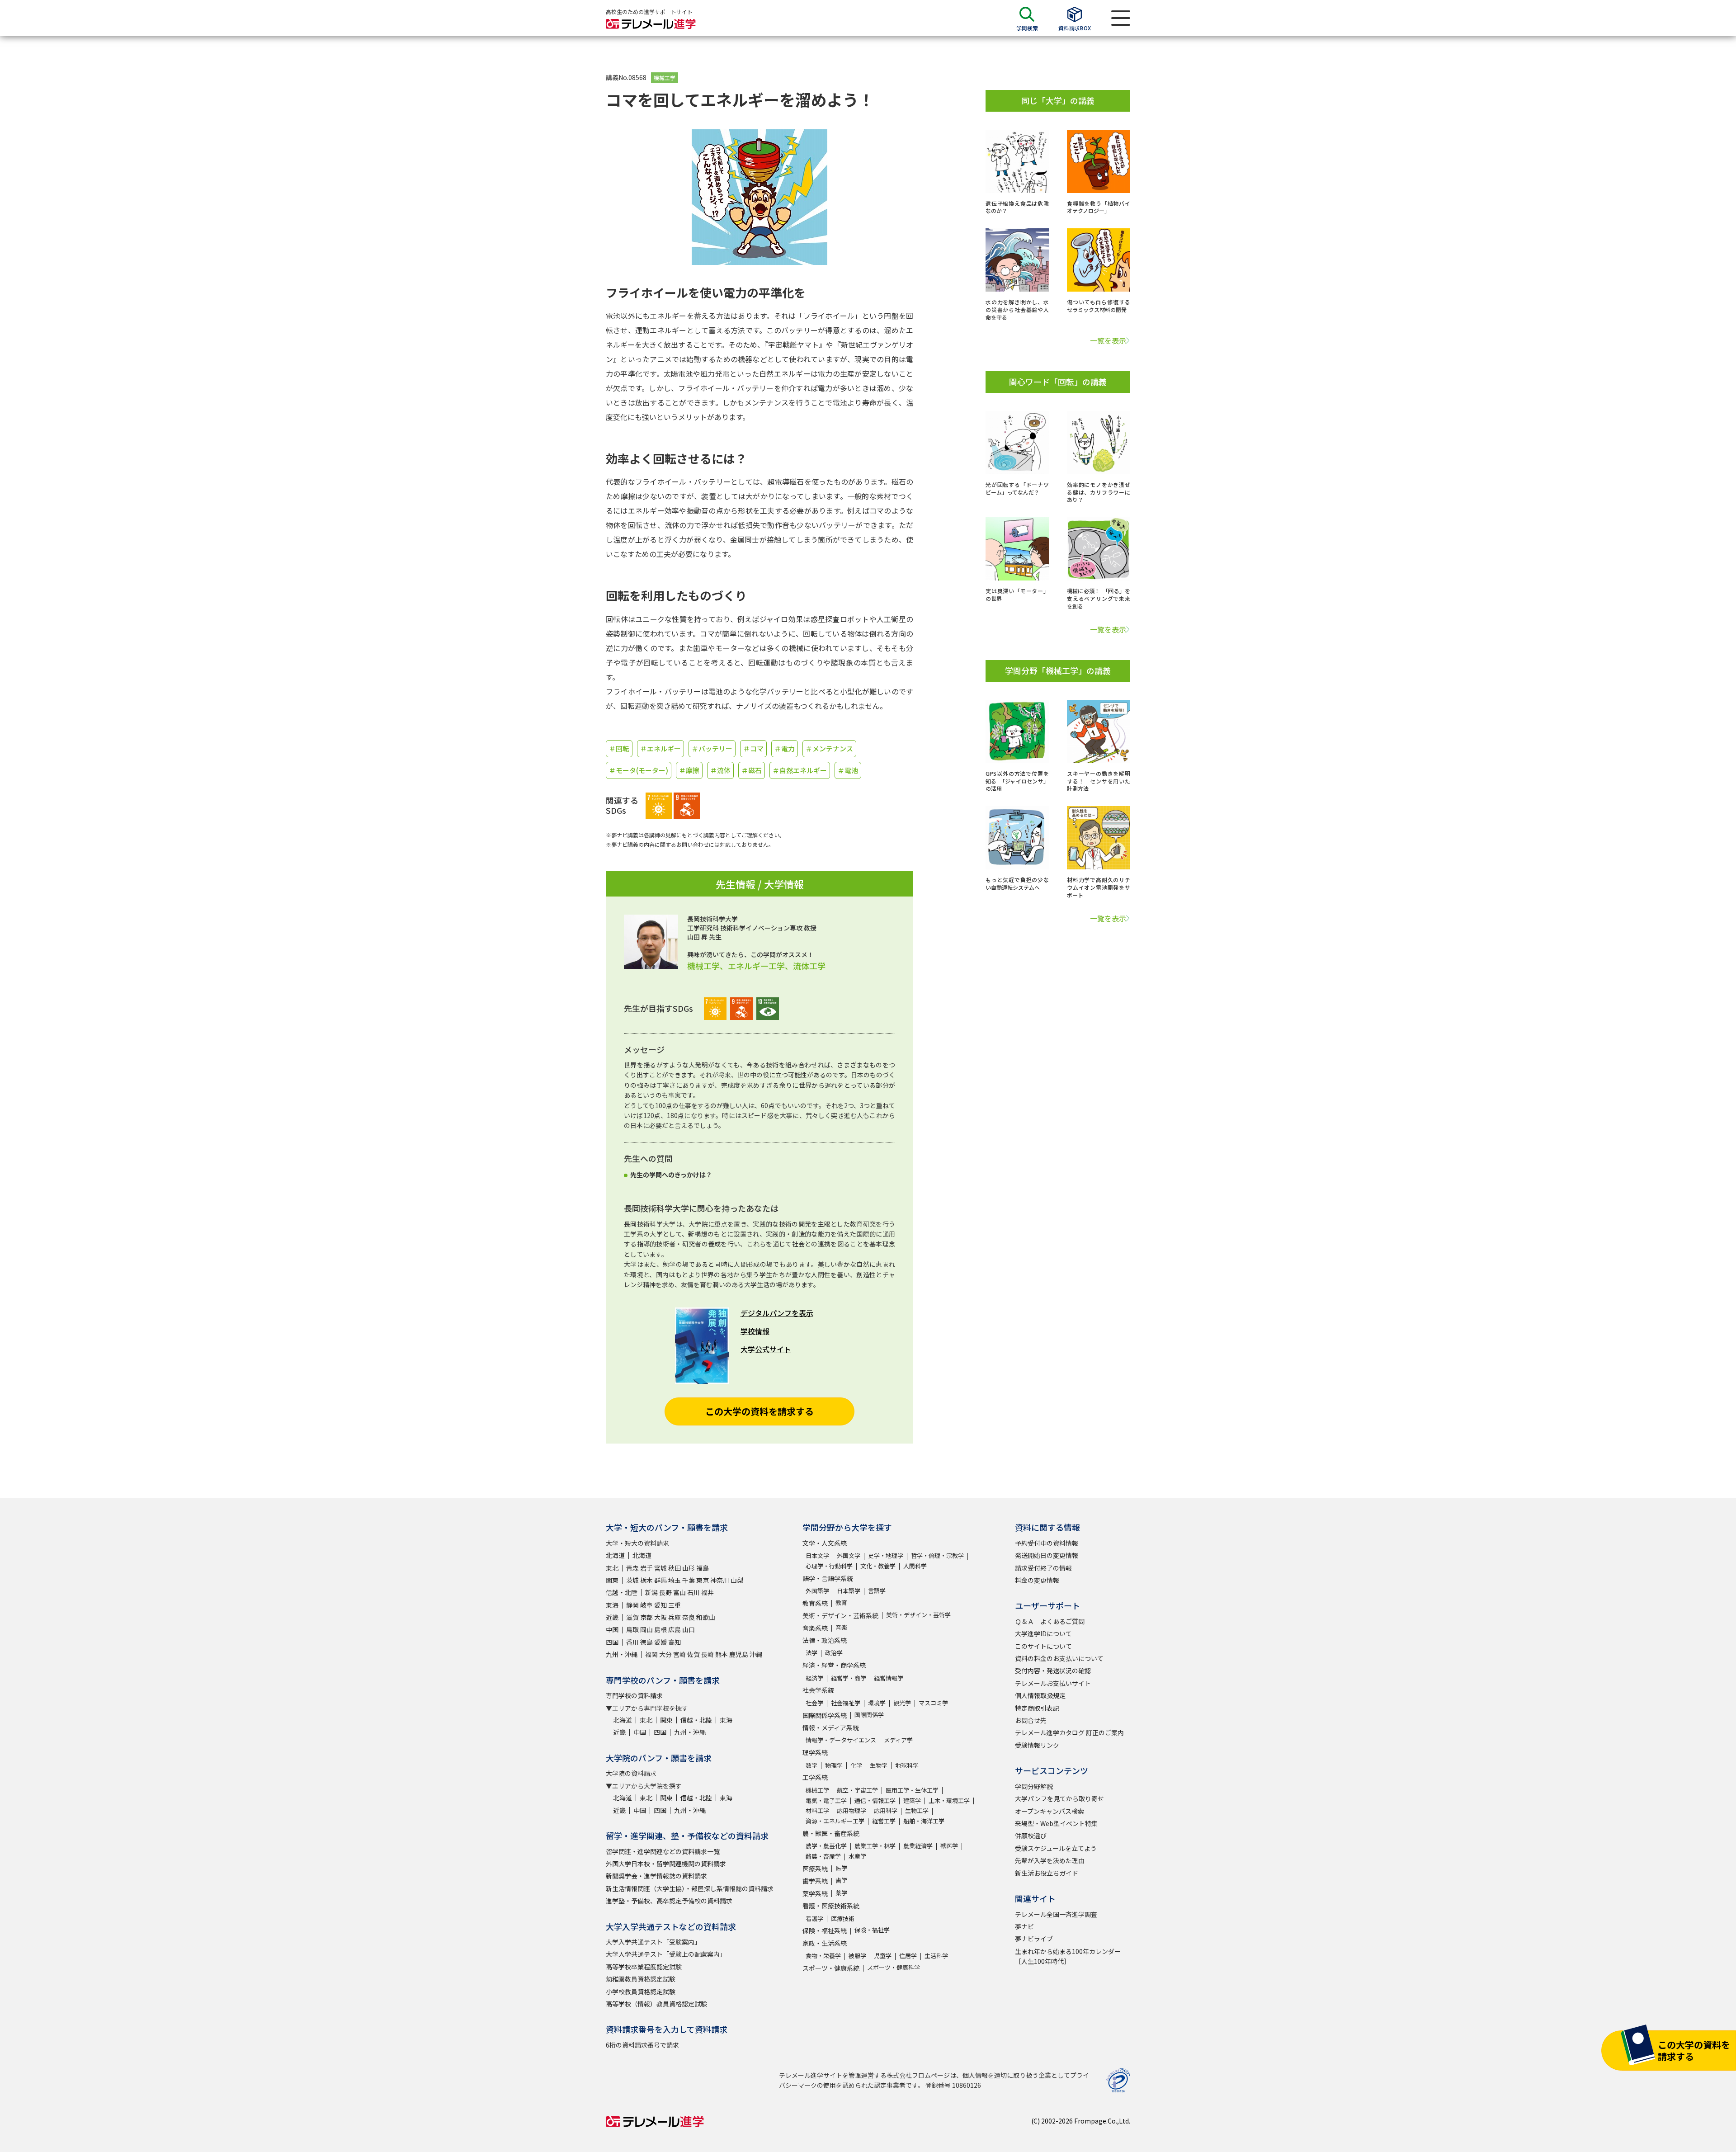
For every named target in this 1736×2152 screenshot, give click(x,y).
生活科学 (936, 1956)
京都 (646, 1617)
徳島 (646, 1642)
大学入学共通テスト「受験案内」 (653, 1942)
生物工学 (917, 1810)
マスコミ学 (933, 1703)
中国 (612, 1629)
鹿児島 (739, 1654)
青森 (632, 1568)
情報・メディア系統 (831, 1727)
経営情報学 (889, 1678)
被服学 (857, 1956)
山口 (689, 1629)
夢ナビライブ (1034, 1939)
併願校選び (1031, 1836)
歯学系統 (815, 1881)
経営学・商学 (849, 1678)
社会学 (814, 1703)
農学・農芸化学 (826, 1846)
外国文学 (849, 1555)
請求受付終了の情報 (1043, 1568)
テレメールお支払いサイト (1053, 1683)
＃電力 (785, 748)
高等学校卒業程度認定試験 (644, 1967)
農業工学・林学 (875, 1846)
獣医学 (949, 1846)
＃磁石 (752, 770)
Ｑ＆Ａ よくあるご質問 (1050, 1621)
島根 (660, 1629)
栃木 (646, 1580)
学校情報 (755, 1331)
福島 (703, 1568)
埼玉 (675, 1580)
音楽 (841, 1627)
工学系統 (815, 1777)
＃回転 (619, 748)
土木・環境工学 (949, 1800)
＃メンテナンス (829, 748)
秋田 (675, 1568)
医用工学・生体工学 (912, 1790)
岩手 (646, 1568)
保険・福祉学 (872, 1930)
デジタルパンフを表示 (777, 1313)
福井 (708, 1592)
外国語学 (817, 1591)
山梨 (737, 1580)
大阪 (660, 1617)
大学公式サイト (766, 1349)
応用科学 (886, 1810)
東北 (612, 1568)
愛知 (660, 1605)
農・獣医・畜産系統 (831, 1833)
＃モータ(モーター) (639, 770)
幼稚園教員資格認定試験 (641, 1979)
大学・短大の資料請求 (637, 1543)
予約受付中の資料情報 (1047, 1543)
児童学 (883, 1956)
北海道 (615, 1555)
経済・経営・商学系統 (834, 1665)
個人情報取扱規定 (1040, 1695)
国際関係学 (869, 1715)
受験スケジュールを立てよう (1056, 1848)
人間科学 (915, 1566)
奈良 (689, 1617)
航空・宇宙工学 (857, 1790)
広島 (675, 1629)
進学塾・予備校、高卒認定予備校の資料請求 (669, 1901)
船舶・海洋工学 (924, 1821)
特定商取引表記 (1037, 1708)
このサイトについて (1043, 1646)
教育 (841, 1602)
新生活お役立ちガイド (1047, 1873)
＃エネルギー (660, 748)
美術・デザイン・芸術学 (918, 1615)
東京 (703, 1580)
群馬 (660, 1580)
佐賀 (693, 1654)
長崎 (708, 1654)
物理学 (834, 1765)
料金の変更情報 (1037, 1580)
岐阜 (646, 1605)
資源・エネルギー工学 (835, 1821)
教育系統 (815, 1603)
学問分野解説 (1034, 1786)
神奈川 (720, 1580)
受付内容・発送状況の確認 (1053, 1671)
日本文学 (817, 1555)
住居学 (908, 1956)
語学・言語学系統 (828, 1578)
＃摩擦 (689, 770)
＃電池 (848, 770)
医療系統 (815, 1869)
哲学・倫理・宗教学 (937, 1555)
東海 (612, 1605)
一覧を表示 (1108, 340)
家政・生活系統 (825, 1943)
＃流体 (720, 770)
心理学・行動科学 (829, 1566)
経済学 (814, 1678)
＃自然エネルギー (800, 770)
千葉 (689, 1580)
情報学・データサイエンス (841, 1740)
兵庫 (675, 1617)
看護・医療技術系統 (831, 1906)
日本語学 (849, 1591)
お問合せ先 (1031, 1720)
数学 (811, 1765)
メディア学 (898, 1740)
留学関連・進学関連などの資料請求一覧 (663, 1851)
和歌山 (706, 1617)
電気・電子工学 (826, 1800)
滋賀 (632, 1617)
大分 (665, 1654)
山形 (689, 1568)
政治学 (834, 1653)
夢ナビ (1024, 1926)
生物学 (879, 1765)
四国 (612, 1642)
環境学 (877, 1703)
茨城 (632, 1580)
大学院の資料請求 (631, 1773)
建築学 (912, 1800)
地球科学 (907, 1765)
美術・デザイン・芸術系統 (840, 1615)
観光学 (902, 1703)
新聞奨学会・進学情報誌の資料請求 (656, 1876)
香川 (632, 1642)
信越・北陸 (622, 1592)
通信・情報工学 (875, 1800)
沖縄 (756, 1654)
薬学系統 (815, 1893)
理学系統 (815, 1752)
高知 (675, 1642)
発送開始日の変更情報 (1047, 1555)
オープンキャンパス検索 (1050, 1811)
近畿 (612, 1617)
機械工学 (665, 78)
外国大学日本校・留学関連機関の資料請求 (666, 1864)
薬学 (841, 1893)
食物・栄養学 (823, 1956)
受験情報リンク (1037, 1745)
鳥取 (632, 1629)
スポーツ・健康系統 (831, 1968)
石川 (693, 1592)
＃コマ (753, 748)
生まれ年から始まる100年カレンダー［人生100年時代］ (1068, 1956)
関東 (612, 1580)
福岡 (651, 1654)
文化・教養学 (878, 1566)
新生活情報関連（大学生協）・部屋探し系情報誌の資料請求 (690, 1888)
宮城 (660, 1568)
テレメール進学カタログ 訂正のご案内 (1069, 1732)
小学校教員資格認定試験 (641, 1992)
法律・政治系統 (825, 1640)
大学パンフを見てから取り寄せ (1059, 1798)
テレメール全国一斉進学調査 (1056, 1914)
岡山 (646, 1629)
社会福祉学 (846, 1703)
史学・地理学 (886, 1555)
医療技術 (843, 1918)
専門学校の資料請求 (634, 1695)
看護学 (814, 1918)
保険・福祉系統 (825, 1930)
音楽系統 (815, 1628)
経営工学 (884, 1821)
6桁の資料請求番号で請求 (642, 2045)
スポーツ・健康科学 (894, 1967)
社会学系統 (818, 1690)
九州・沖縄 (622, 1654)
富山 (679, 1592)
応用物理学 (851, 1810)
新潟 (651, 1592)
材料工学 (817, 1810)
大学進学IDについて (1043, 1633)
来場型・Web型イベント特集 (1056, 1823)
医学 (841, 1868)
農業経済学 (918, 1846)
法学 (811, 1653)
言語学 (877, 1591)
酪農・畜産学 (823, 1856)
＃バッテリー (712, 748)
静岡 (632, 1605)
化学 (856, 1765)
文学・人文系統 (825, 1543)
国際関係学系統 (825, 1715)
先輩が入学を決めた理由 (1050, 1860)
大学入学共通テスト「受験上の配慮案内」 (666, 1954)
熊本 (722, 1654)
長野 (665, 1592)
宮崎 (679, 1654)
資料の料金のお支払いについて (1059, 1658)
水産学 (857, 1856)
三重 (675, 1605)
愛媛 (660, 1642)
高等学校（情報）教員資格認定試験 (656, 2004)
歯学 (841, 1880)
